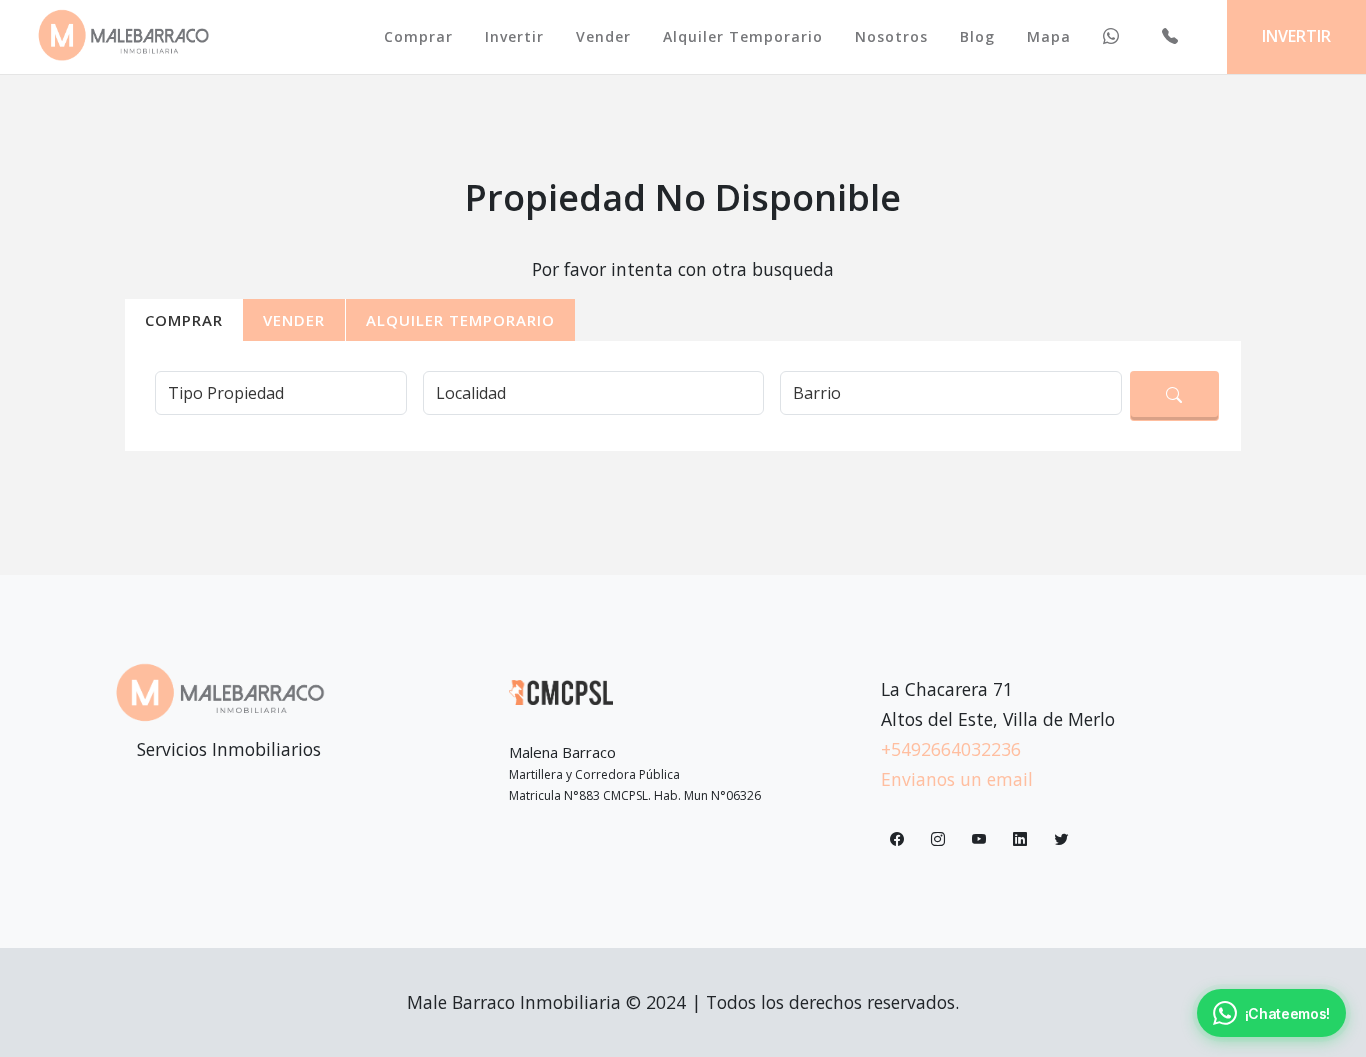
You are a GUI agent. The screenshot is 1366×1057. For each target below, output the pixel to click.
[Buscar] (1174, 396)
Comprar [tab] (184, 320)
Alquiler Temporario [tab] (460, 320)
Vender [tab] (294, 320)
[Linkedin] (1020, 841)
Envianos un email (957, 779)
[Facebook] (897, 841)
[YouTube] (979, 841)
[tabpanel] (683, 388)
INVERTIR (1296, 36)
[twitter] (1061, 841)
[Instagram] (938, 841)
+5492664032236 (951, 749)
